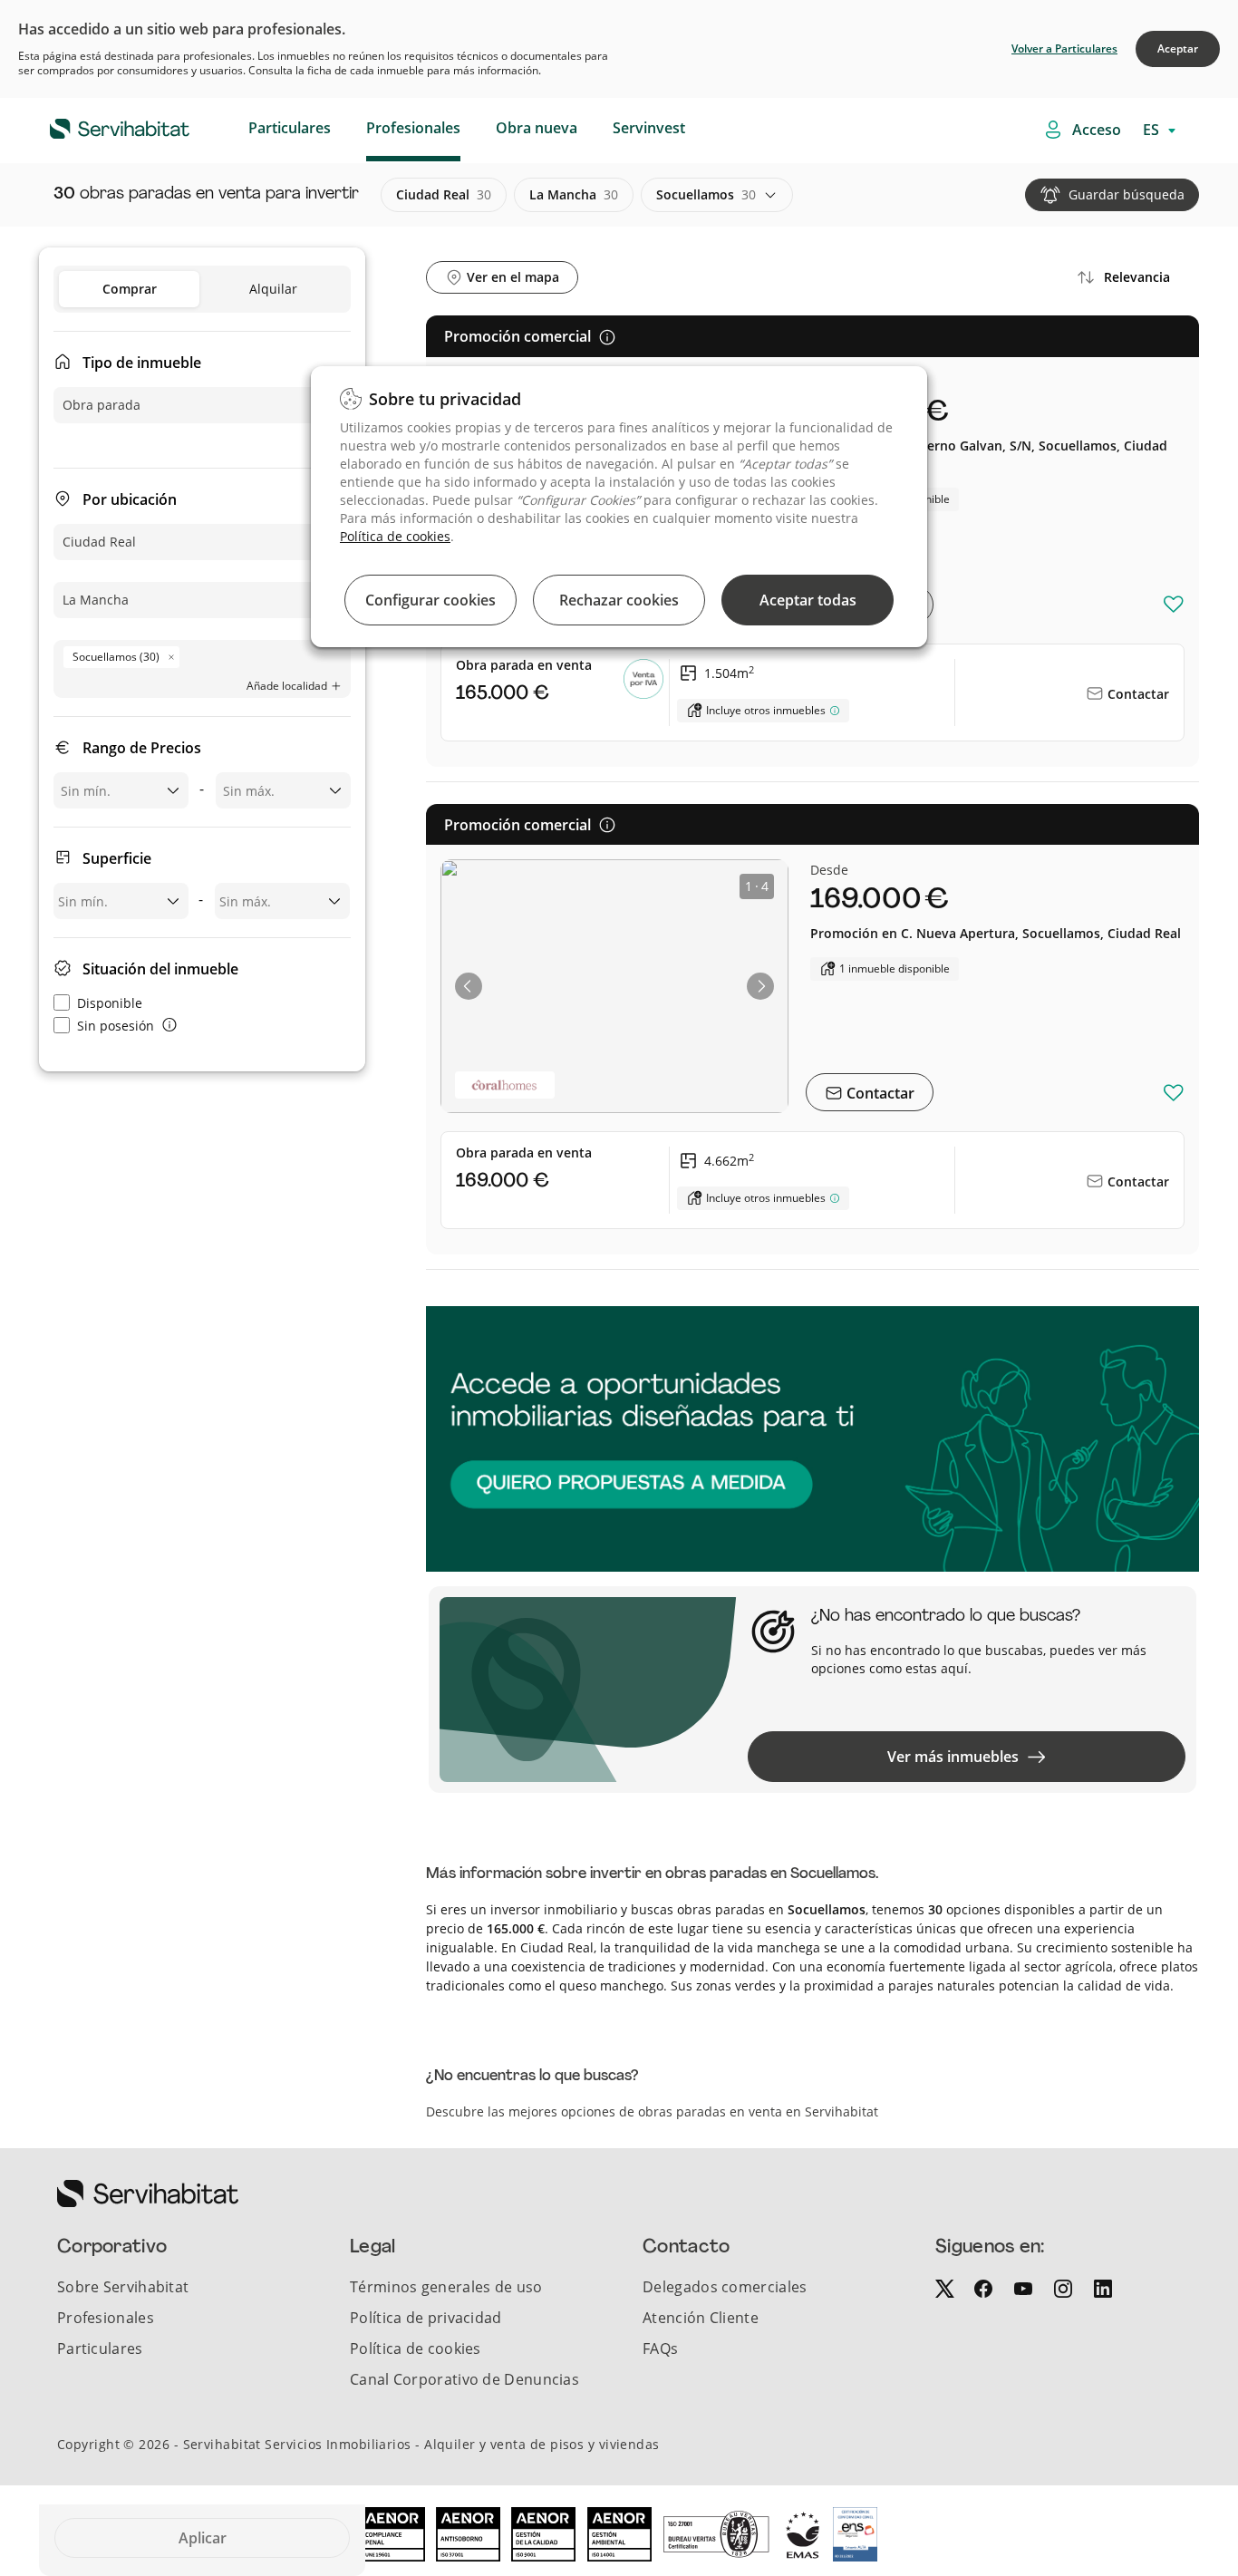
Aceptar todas (808, 600)
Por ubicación (130, 499)
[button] (469, 986)
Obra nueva (537, 128)
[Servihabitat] (91, 126)
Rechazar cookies (619, 600)
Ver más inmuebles (953, 1757)
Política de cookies (395, 536)
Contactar (1136, 694)
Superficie (117, 858)
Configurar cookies (430, 600)
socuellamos (706, 194)
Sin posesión (116, 1026)
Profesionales (413, 128)
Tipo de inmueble (142, 363)
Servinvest (649, 128)
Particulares (290, 128)
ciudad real (444, 194)
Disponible (110, 1003)
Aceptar (1178, 48)
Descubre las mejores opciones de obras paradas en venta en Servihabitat (652, 2111)
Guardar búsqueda (1127, 194)
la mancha (574, 194)
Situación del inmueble (160, 969)
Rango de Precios (142, 748)
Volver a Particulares (1064, 48)
